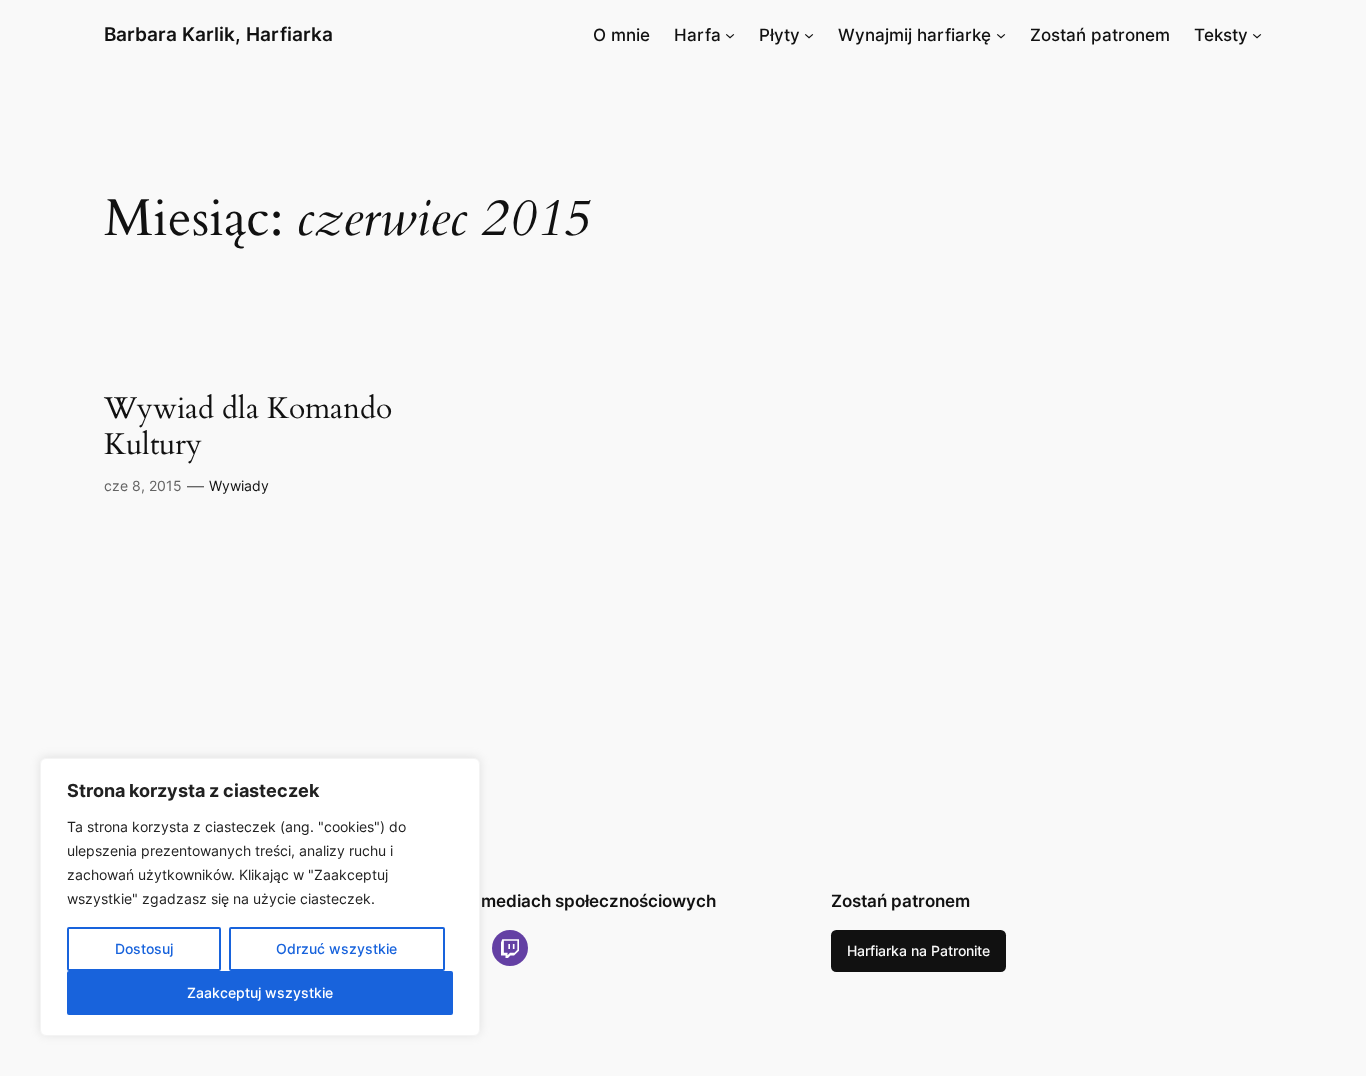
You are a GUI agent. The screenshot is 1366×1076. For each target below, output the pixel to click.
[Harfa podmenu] (730, 35)
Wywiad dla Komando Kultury (248, 427)
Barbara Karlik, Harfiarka (218, 34)
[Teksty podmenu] (1257, 35)
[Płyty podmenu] (809, 35)
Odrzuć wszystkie (336, 948)
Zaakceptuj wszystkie (260, 992)
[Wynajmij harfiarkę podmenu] (1001, 35)
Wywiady (239, 485)
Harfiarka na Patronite (918, 950)
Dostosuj (144, 948)
